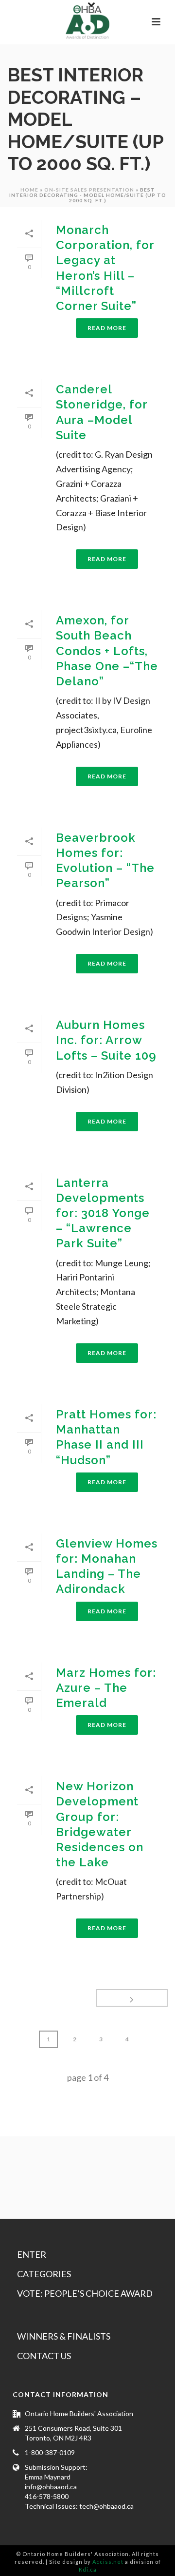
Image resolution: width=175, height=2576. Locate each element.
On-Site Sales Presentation (89, 190)
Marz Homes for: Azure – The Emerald (106, 1688)
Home (29, 190)
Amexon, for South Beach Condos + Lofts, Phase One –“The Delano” (107, 651)
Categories (44, 2274)
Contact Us (44, 2356)
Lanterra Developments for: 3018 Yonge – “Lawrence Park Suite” (103, 1213)
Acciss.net (108, 2562)
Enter (32, 2254)
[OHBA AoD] (87, 22)
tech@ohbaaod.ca (106, 2506)
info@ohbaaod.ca (51, 2487)
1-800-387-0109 (50, 2452)
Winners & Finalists (64, 2336)
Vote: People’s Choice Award (85, 2293)
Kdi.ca (88, 2569)
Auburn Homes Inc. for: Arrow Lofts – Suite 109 (106, 1040)
